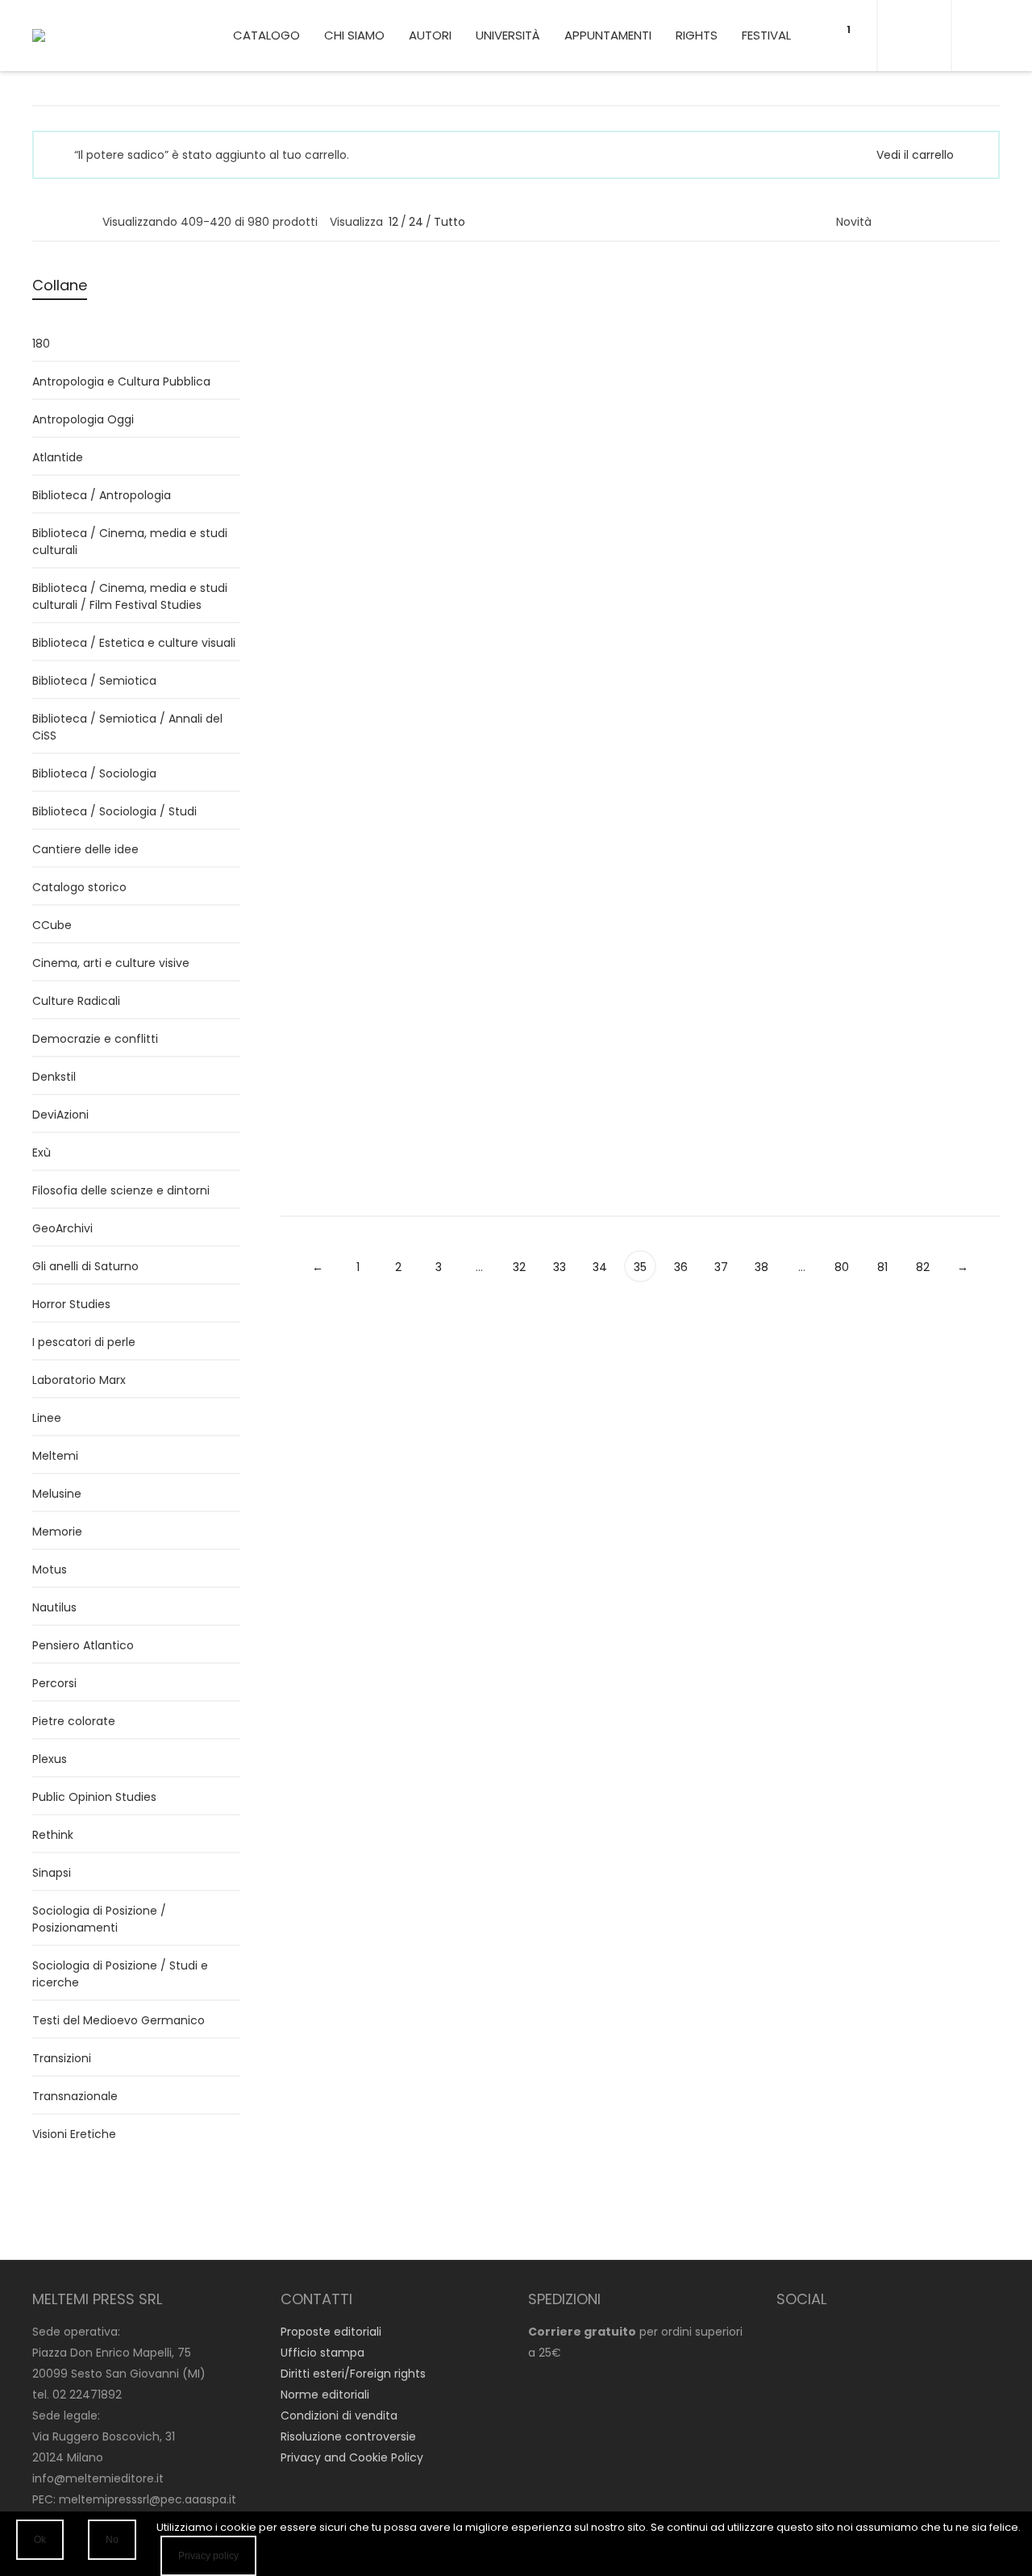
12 (393, 222)
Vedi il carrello (915, 155)
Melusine (57, 1494)
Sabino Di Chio (878, 898)
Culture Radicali (76, 1001)
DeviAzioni (60, 1115)
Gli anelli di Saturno (85, 1266)
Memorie (57, 1532)
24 (416, 222)
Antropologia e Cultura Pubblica (121, 381)
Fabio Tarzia (499, 353)
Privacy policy (208, 2556)
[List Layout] (62, 221)
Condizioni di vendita (339, 2416)
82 (923, 1267)
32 (519, 1267)
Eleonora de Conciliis (895, 525)
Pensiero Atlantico (83, 1645)
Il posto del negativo (539, 918)
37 (721, 1267)
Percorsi (488, 938)
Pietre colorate (74, 1721)
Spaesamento (703, 355)
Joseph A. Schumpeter (344, 353)
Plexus (50, 1759)
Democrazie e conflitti (95, 1039)
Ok (40, 2540)
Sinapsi (52, 1873)
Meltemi (55, 1456)
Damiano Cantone (705, 525)
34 (600, 1267)
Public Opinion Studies (94, 1797)
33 (560, 1267)
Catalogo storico (79, 887)
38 (762, 1267)
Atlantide (58, 457)
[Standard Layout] (40, 221)
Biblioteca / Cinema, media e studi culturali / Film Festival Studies (130, 596)
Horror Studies (71, 1304)
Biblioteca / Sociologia (343, 437)
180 (41, 344)
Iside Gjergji (312, 898)
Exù (42, 1153)
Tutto (449, 222)
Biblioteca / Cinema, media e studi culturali (130, 542)
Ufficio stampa (322, 2353)
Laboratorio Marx (79, 1380)
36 (681, 1267)
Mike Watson (688, 916)
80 (842, 1267)
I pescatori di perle (84, 1342)
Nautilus (488, 415)
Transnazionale (75, 2096)
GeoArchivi (62, 1228)
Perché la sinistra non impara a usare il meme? (729, 958)
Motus (298, 960)
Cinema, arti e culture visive (111, 963)
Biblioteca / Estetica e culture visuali (134, 643)
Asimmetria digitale (908, 918)
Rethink (53, 1835)
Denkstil (54, 1077)
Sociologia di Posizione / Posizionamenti (99, 1919)
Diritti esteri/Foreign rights (353, 2374)
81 (882, 1267)
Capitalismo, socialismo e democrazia (326, 396)
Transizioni (62, 2058)
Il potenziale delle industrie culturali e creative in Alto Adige (914, 1090)
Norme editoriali (325, 2395)
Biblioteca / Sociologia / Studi (114, 811)
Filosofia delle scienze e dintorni (121, 1190)
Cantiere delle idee (85, 849)
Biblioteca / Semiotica (94, 681)
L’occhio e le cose (901, 732)
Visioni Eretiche (74, 2134)
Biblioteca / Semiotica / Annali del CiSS (127, 727)
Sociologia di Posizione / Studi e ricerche (120, 1974)
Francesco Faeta (885, 711)
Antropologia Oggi (83, 419)
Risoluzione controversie (348, 2436)
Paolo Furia (682, 336)
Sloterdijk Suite (890, 546)
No (112, 2540)
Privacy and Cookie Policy (352, 2457)
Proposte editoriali (331, 2332)
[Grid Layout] (83, 221)
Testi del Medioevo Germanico (119, 2020)
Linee (667, 375)
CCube (672, 999)
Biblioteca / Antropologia (907, 397)
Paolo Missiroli (504, 898)
